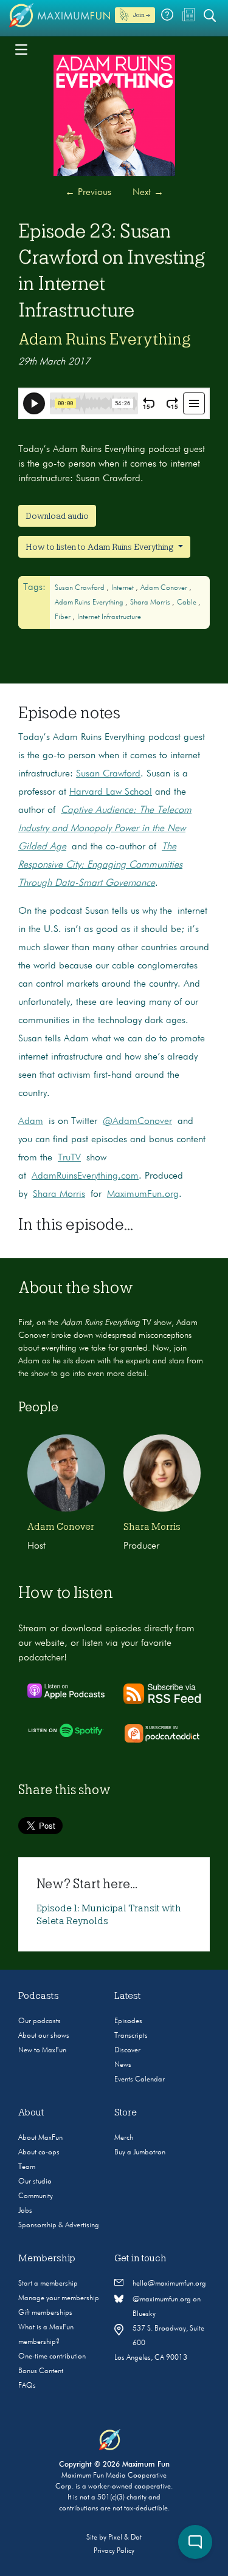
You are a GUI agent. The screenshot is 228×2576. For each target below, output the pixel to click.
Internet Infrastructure (109, 617)
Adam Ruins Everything (105, 339)
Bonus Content (41, 2371)
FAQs (27, 2386)
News (123, 2065)
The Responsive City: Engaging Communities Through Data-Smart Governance (100, 865)
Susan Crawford (81, 588)
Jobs (25, 2211)
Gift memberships (45, 2313)
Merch (124, 2138)
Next (148, 193)
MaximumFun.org (143, 1194)
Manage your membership (59, 2298)
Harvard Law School (111, 792)
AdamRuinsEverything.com (85, 1176)
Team (27, 2167)
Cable (188, 603)
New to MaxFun (42, 2050)
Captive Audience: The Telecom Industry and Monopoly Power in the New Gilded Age (105, 829)
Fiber (64, 617)
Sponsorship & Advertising (59, 2225)
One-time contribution (52, 2357)
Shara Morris (151, 603)
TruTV (69, 1158)
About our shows (44, 2036)
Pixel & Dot (125, 2538)
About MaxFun (40, 2138)
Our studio (35, 2182)
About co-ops (39, 2153)
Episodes (128, 2021)
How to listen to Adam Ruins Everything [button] (101, 547)
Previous (88, 193)
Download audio (57, 516)
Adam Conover (165, 588)
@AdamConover (137, 1122)
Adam (31, 1122)
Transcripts (131, 2036)
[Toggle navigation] (21, 49)
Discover (127, 2050)
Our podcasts (40, 2021)
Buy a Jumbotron (140, 2153)
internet (123, 588)
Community (36, 2196)
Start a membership (48, 2284)
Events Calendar (140, 2080)
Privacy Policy (114, 2551)
